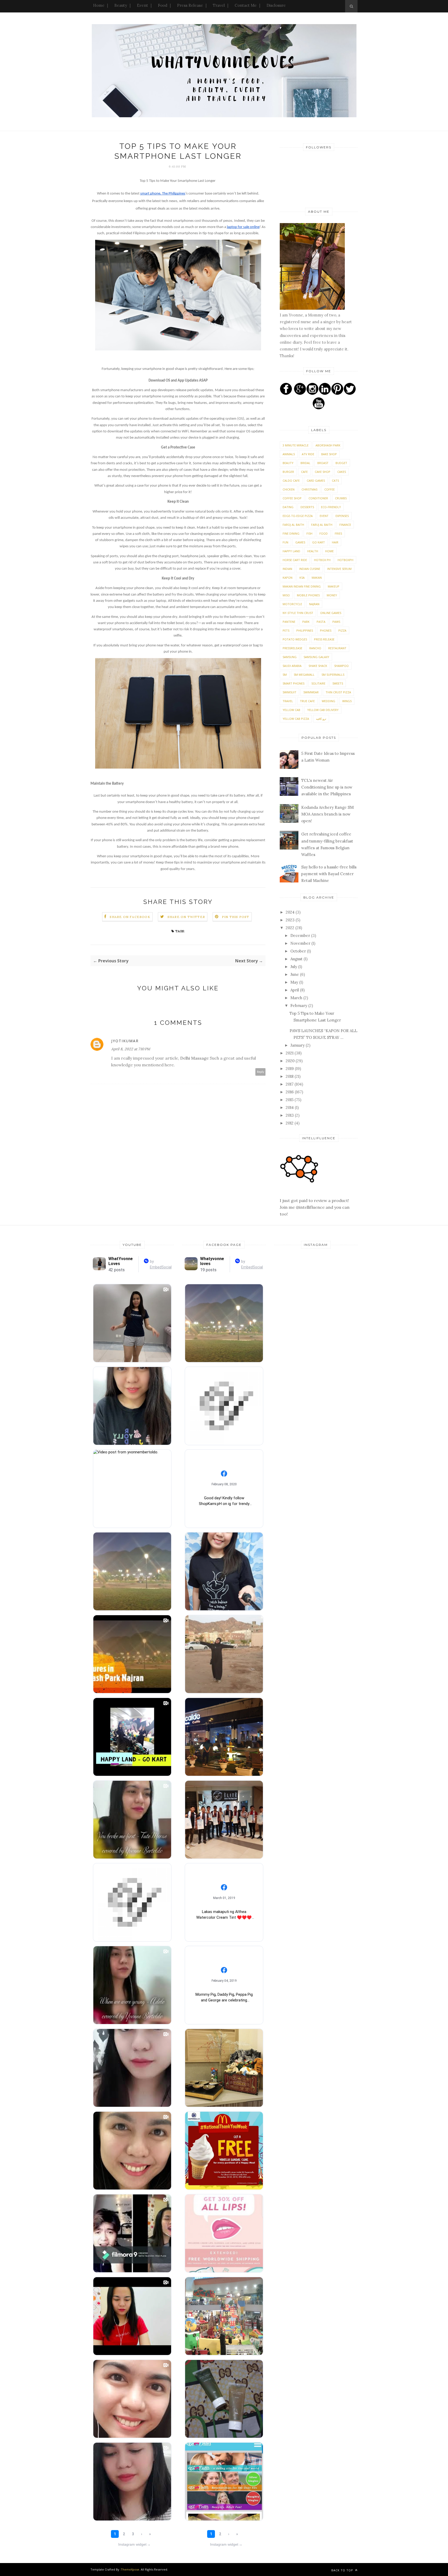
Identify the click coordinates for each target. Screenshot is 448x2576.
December (301, 935)
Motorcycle (292, 604)
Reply (261, 1072)
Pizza (342, 630)
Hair (335, 542)
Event (142, 5)
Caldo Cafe (291, 481)
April (295, 990)
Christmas (309, 489)
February (299, 1006)
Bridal (305, 463)
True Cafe (307, 701)
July (294, 967)
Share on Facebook (130, 917)
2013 (290, 1115)
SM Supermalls (333, 675)
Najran (314, 604)
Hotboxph (345, 560)
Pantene (289, 622)
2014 (290, 1107)
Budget (341, 463)
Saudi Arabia (292, 666)
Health (313, 551)
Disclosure (276, 5)
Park (306, 622)
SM (285, 675)
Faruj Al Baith (322, 525)
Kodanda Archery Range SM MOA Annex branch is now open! (327, 814)
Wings (347, 701)
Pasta (321, 622)
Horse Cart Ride (295, 560)
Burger (288, 472)
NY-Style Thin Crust (298, 613)
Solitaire (318, 683)
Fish (309, 533)
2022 (290, 928)
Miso (286, 595)
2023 (291, 920)
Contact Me (246, 5)
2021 (290, 1053)
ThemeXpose (130, 2569)
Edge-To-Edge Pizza (298, 516)
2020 (291, 1061)
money (332, 595)
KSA (302, 578)
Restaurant (337, 648)
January (298, 1045)
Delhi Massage (194, 1058)
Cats (335, 481)
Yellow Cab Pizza (296, 719)
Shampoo (341, 666)
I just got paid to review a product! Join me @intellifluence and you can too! (315, 1207)
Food (163, 5)
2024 (291, 912)
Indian (287, 569)
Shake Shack (318, 666)
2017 (290, 1084)
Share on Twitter (186, 917)
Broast (323, 463)
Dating (288, 507)
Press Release (190, 5)
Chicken (289, 489)
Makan (317, 578)
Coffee (330, 489)
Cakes (342, 472)
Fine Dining (291, 533)
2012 (290, 1123)
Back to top (343, 2570)
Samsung (290, 657)
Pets (286, 630)
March (297, 998)
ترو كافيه (321, 719)
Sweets (338, 683)
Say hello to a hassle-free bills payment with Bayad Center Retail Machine (329, 874)
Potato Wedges (295, 639)
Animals (289, 454)
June (295, 974)
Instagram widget (134, 2544)
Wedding (328, 701)
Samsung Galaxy (316, 657)
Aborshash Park (328, 445)
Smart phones (293, 683)
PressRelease (292, 648)
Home (99, 5)
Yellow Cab (291, 710)
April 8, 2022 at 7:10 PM (131, 1049)
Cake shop (323, 472)
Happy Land (291, 551)
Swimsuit (289, 692)
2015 (290, 1100)
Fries (338, 533)
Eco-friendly (331, 507)
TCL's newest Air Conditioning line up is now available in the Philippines (327, 787)
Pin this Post (236, 917)
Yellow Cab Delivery (323, 710)
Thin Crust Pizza (338, 692)
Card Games (316, 481)
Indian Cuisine (310, 569)
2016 (290, 1092)
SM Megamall (304, 675)
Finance (345, 525)
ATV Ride (308, 454)
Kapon (288, 578)
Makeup (334, 586)
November (301, 943)
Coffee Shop (292, 498)
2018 (290, 1076)
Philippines (305, 630)
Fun (285, 542)
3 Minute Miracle (296, 445)
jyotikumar (125, 1041)
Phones (326, 630)
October (299, 951)
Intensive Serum (339, 569)
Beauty (121, 5)
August (297, 959)
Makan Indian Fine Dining (302, 586)
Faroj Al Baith (293, 525)
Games (300, 542)
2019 (290, 1069)
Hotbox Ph (322, 560)
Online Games (331, 613)
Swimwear (311, 692)
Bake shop (329, 454)
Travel (219, 5)
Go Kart (318, 542)
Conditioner (318, 498)
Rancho (315, 648)
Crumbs (341, 498)
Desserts (307, 507)
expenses (342, 516)
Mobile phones (308, 595)
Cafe (304, 472)
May (295, 982)
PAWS (336, 622)
